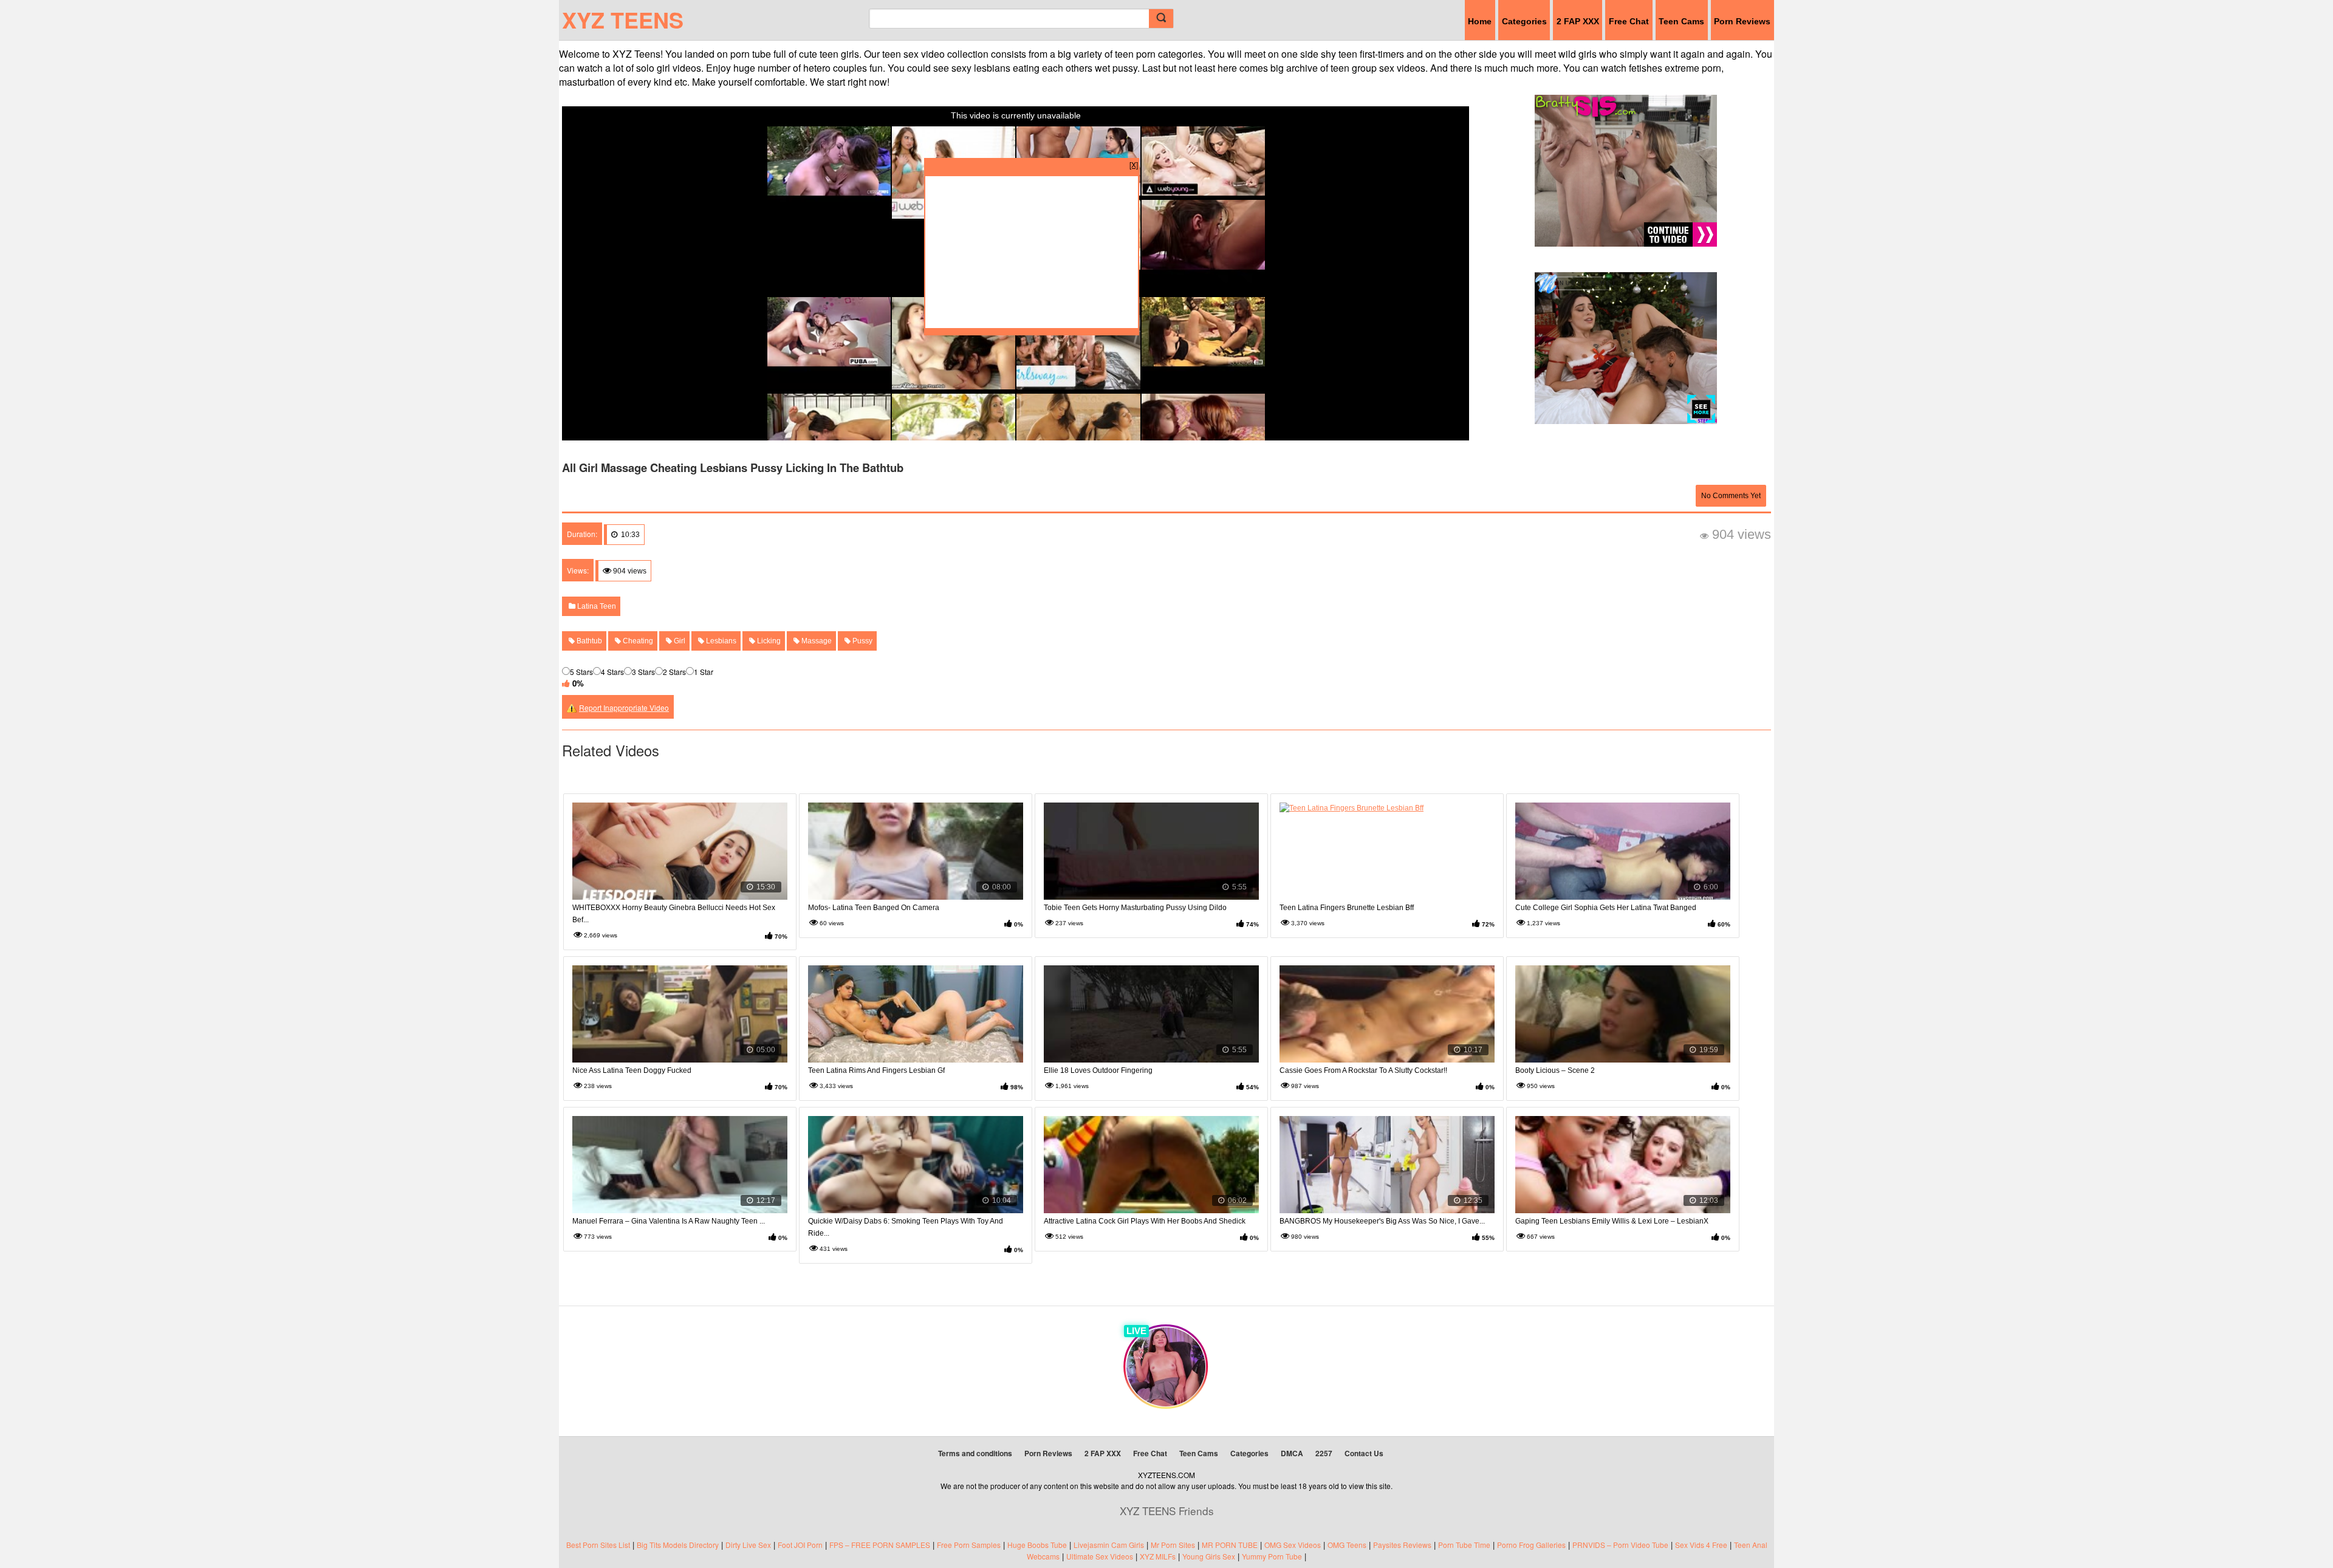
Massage (816, 641)
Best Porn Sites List (598, 1545)
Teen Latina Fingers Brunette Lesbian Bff (1347, 908)
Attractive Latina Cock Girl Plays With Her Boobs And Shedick (1145, 1221)
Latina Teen (596, 606)
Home (1480, 21)
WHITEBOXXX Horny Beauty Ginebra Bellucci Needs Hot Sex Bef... (674, 914)
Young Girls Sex (1209, 1556)
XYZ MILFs (1158, 1556)
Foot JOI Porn (800, 1545)
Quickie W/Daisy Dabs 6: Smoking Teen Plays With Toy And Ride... (906, 1227)
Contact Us (1364, 1453)
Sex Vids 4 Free (1701, 1545)
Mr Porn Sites (1173, 1545)
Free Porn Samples (969, 1545)
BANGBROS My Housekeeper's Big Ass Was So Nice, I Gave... (1382, 1221)
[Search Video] (1161, 19)
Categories (1524, 21)
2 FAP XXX (1578, 21)
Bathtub (588, 641)
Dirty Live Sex (748, 1545)
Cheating (637, 641)
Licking (768, 641)
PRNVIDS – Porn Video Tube (1620, 1545)
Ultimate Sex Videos (1100, 1556)
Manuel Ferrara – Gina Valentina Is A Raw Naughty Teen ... (669, 1221)
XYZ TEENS (623, 19)
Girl (679, 641)
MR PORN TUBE (1230, 1545)
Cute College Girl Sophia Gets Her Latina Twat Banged (1606, 908)
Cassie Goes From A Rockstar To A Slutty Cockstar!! (1363, 1070)
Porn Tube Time (1464, 1545)
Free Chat (1629, 21)
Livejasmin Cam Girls (1109, 1545)
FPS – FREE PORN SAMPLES (880, 1545)
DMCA (1292, 1453)
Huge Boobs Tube (1037, 1545)
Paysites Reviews (1402, 1545)
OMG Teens (1347, 1545)
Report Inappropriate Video (624, 707)
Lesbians (720, 641)
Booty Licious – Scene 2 (1555, 1070)
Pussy (862, 641)
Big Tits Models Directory (678, 1545)
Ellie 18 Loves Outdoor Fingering (1098, 1070)
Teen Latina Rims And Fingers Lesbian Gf (876, 1070)
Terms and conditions (975, 1453)
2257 (1324, 1453)
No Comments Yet (1731, 496)
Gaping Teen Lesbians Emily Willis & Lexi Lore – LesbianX (1612, 1221)
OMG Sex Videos (1293, 1545)
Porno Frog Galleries (1531, 1545)
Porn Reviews (1742, 21)
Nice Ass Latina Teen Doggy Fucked (632, 1070)
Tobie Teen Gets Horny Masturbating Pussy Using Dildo (1135, 908)
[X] (1134, 164)
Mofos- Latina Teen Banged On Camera (874, 908)
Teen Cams (1681, 21)
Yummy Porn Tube (1272, 1556)
